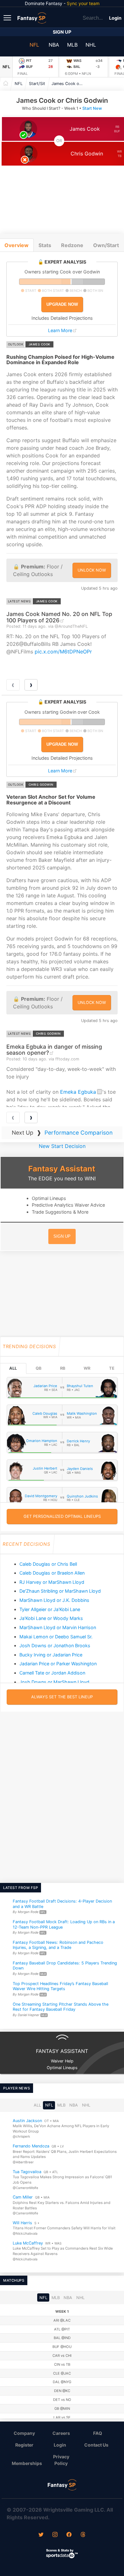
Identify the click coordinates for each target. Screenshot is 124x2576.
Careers (61, 2433)
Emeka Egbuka (78, 1092)
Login (115, 18)
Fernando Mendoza (31, 2146)
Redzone (72, 245)
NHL (91, 45)
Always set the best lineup (62, 1697)
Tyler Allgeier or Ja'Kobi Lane (50, 1609)
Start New (92, 108)
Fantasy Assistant (62, 1169)
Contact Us (96, 2445)
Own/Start (106, 245)
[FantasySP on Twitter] (41, 2535)
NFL (34, 45)
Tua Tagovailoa (27, 2172)
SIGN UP (62, 1236)
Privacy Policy (61, 2460)
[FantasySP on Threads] (83, 2535)
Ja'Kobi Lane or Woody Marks (51, 1618)
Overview (17, 245)
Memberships (27, 2463)
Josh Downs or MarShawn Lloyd (54, 1682)
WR (87, 1368)
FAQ (98, 2433)
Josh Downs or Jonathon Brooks (55, 1645)
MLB (72, 45)
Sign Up (62, 32)
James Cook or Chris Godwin (69, 84)
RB (63, 1368)
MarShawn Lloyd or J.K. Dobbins (54, 1600)
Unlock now (92, 570)
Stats (45, 245)
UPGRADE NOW (62, 304)
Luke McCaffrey (28, 2243)
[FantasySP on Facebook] (69, 2535)
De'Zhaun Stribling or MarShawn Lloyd (60, 1591)
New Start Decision (62, 1146)
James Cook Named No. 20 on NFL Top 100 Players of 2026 (59, 617)
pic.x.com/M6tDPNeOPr (63, 652)
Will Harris (22, 2223)
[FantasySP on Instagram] (55, 2535)
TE (112, 1368)
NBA (54, 45)
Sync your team (83, 3)
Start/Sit (37, 84)
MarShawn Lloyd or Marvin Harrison (58, 1627)
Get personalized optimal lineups (62, 1516)
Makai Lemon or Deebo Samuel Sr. (56, 1637)
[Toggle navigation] (8, 17)
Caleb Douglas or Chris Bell (48, 1564)
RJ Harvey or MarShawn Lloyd (52, 1582)
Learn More (60, 330)
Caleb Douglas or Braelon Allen (52, 1573)
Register (24, 2445)
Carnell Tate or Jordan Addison (52, 1673)
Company (24, 2433)
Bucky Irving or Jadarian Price (51, 1655)
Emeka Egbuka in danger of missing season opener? (54, 1050)
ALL (13, 1368)
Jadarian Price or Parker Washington (58, 1664)
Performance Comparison (79, 1133)
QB (38, 1368)
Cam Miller (23, 2197)
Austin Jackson (27, 2121)
